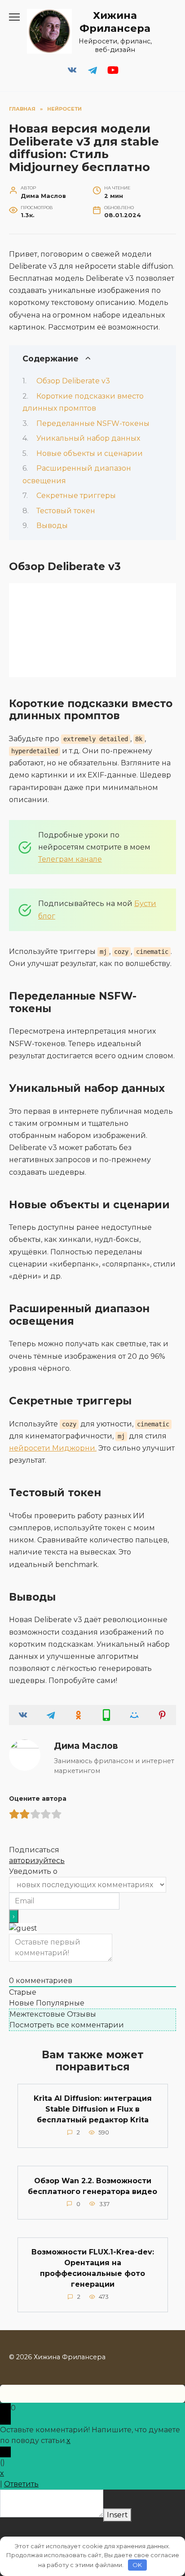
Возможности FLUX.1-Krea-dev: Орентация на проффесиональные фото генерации (93, 2268)
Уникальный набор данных (88, 438)
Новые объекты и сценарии (90, 453)
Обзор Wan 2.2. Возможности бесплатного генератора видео (92, 2186)
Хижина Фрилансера (115, 22)
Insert (117, 2515)
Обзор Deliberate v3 (73, 381)
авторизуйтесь (37, 1861)
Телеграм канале (70, 859)
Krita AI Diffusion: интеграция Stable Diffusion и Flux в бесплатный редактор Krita (93, 2109)
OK (137, 2565)
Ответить (21, 2484)
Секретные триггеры (76, 496)
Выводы (52, 526)
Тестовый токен (66, 511)
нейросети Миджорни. (53, 1448)
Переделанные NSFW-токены (93, 423)
